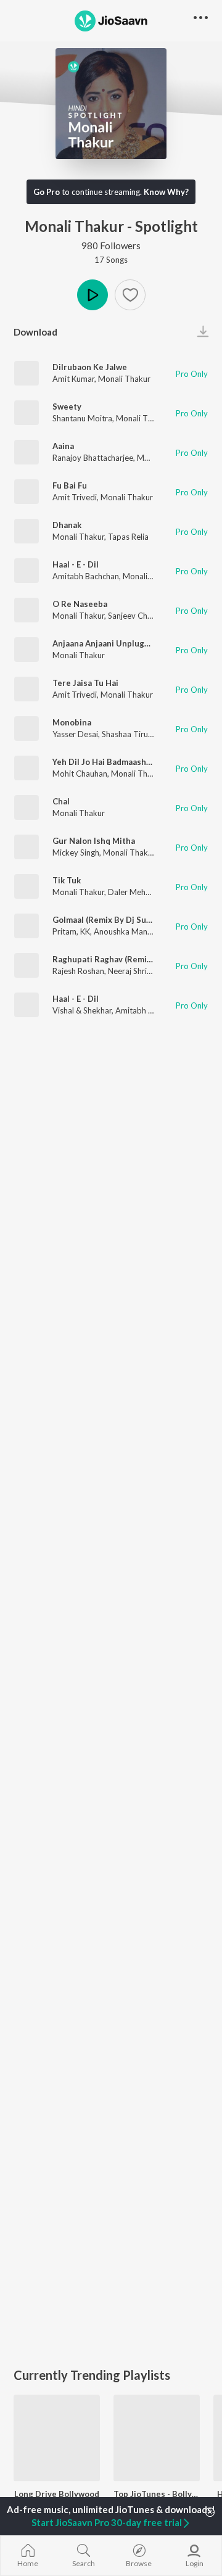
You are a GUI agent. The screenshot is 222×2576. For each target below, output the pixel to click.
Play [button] (92, 295)
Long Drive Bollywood (57, 2494)
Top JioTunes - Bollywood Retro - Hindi (157, 2494)
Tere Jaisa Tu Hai (85, 683)
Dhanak (67, 525)
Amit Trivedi (75, 497)
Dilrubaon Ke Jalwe (90, 367)
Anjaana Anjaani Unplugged (106, 643)
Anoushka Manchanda (134, 931)
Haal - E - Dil (76, 564)
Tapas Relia (128, 537)
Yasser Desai (75, 734)
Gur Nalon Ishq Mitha (94, 841)
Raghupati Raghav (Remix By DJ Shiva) (126, 959)
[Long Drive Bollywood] (57, 2438)
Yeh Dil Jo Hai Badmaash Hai (107, 762)
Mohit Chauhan (80, 774)
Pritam (64, 931)
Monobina (72, 722)
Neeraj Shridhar (135, 971)
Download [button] (35, 332)
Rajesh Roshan (78, 971)
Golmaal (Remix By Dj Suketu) (109, 920)
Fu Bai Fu (70, 485)
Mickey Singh (76, 852)
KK (85, 931)
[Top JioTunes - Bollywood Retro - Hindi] (157, 2438)
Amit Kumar (73, 379)
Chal (61, 801)
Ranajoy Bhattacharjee (93, 458)
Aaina (63, 446)
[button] (130, 295)
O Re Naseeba (80, 604)
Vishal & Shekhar (82, 1010)
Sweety (67, 407)
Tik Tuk (67, 880)
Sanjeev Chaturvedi (143, 616)
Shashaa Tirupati (132, 734)
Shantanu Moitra (82, 418)
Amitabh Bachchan (86, 576)
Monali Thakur (124, 379)
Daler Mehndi (132, 892)
